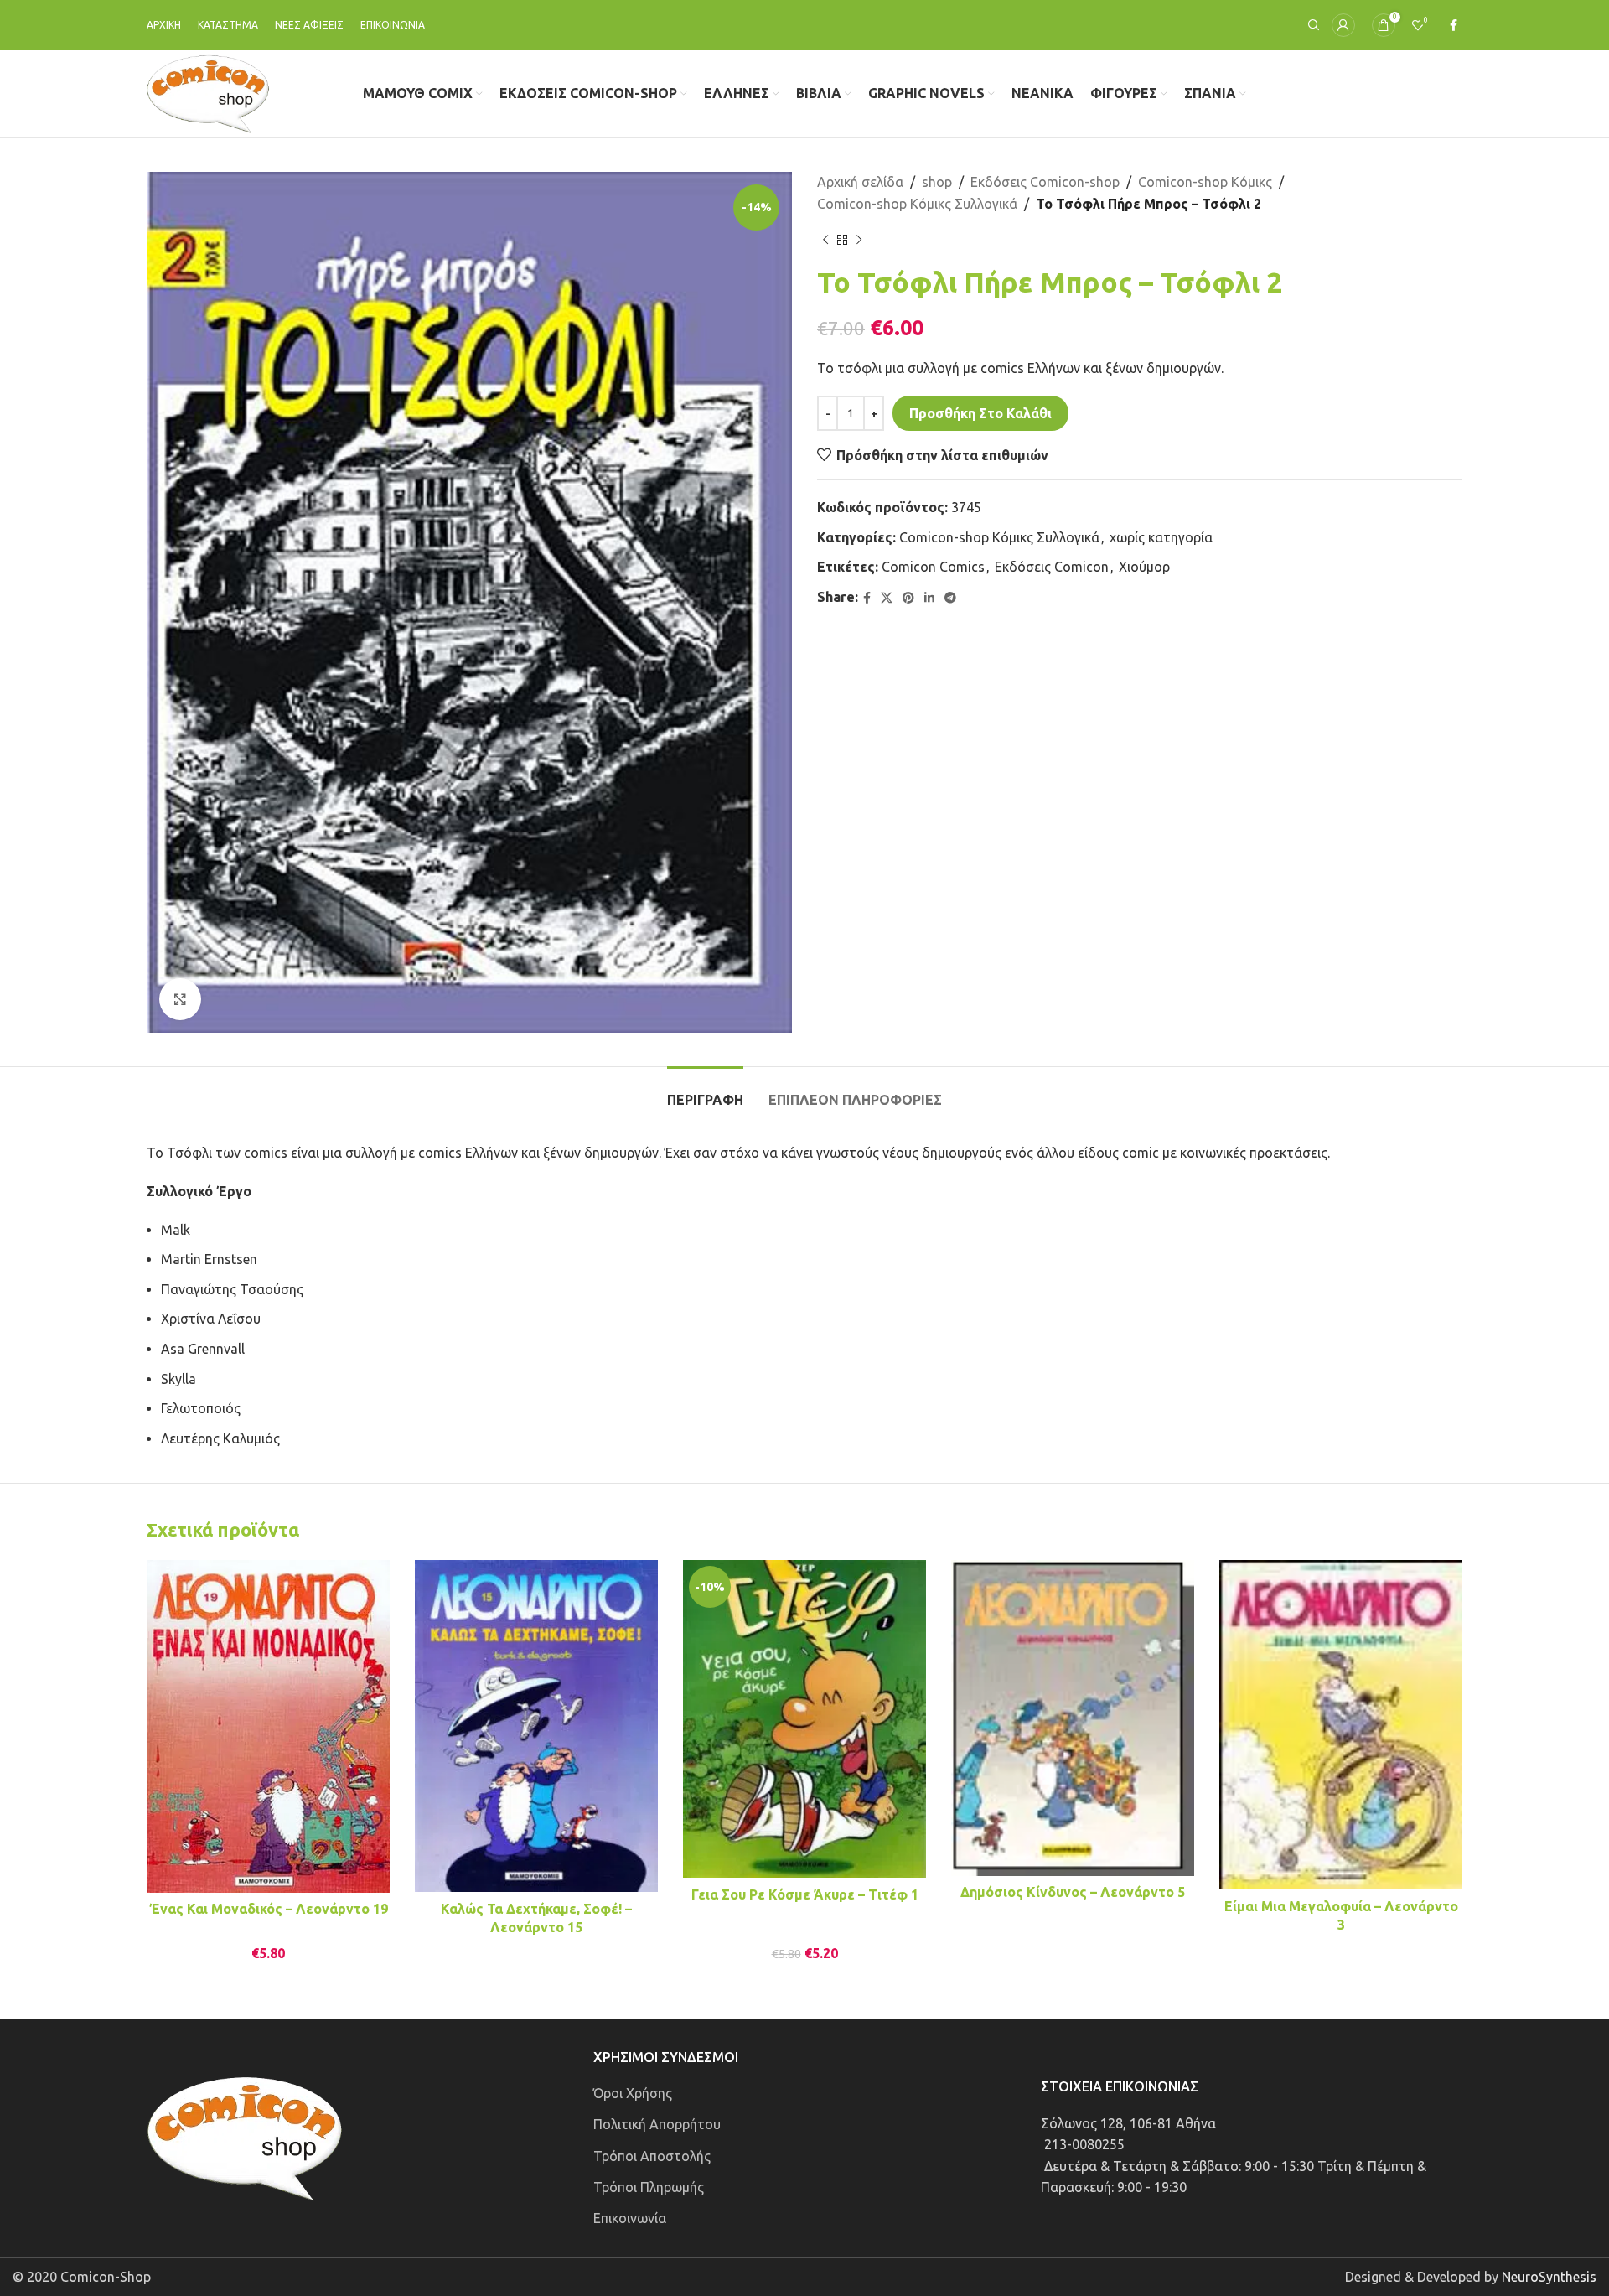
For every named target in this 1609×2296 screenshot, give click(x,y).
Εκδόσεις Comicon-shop (1045, 182)
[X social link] (887, 598)
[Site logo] (208, 92)
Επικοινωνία (630, 2218)
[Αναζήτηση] (1312, 25)
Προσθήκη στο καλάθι (980, 413)
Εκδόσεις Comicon (1052, 567)
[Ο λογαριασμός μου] (1343, 25)
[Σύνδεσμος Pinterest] (908, 598)
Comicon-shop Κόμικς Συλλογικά (917, 204)
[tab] (705, 1092)
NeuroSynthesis (1549, 2277)
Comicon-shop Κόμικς (1205, 182)
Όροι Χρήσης (633, 2093)
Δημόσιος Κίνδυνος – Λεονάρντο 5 (1073, 1892)
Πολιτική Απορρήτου (657, 2124)
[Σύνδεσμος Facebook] (1454, 26)
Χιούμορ (1144, 567)
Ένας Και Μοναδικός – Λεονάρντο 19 (269, 1909)
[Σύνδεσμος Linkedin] (929, 598)
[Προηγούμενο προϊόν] (825, 240)
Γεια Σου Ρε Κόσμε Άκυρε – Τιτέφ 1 (805, 1894)
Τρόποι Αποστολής (652, 2156)
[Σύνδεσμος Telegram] (950, 598)
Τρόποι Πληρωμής (649, 2187)
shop (937, 182)
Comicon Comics (933, 567)
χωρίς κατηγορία (1161, 537)
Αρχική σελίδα (860, 182)
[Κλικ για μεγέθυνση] (180, 999)
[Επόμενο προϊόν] (859, 240)
